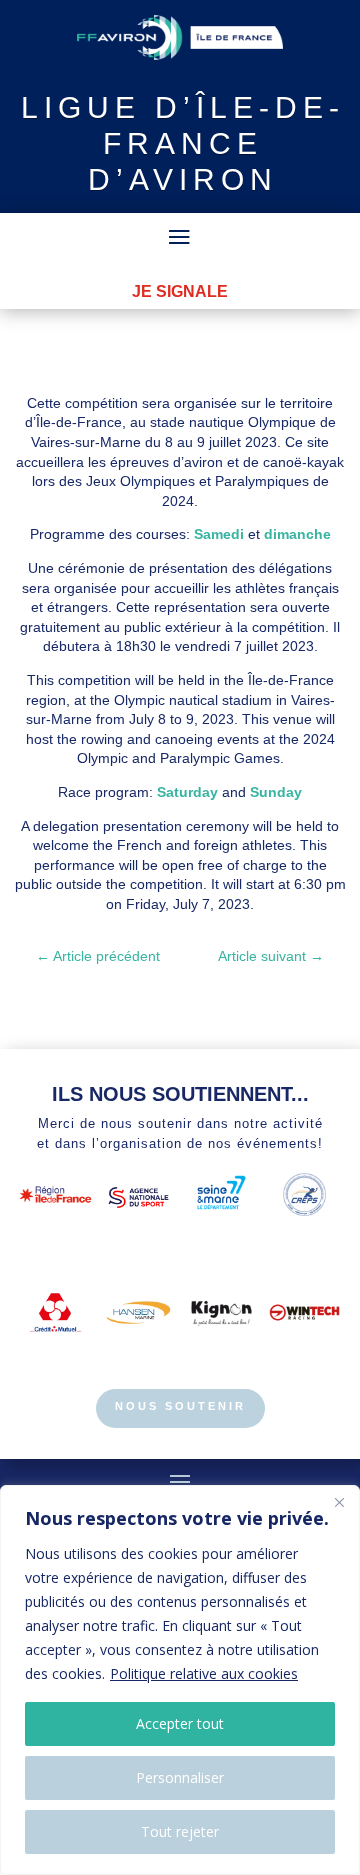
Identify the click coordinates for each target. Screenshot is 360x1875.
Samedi (219, 534)
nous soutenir (180, 1406)
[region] (180, 1680)
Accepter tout (180, 1723)
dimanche (297, 534)
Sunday (276, 792)
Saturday (187, 792)
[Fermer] (339, 1502)
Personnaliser (180, 1777)
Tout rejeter (180, 1831)
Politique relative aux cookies (204, 1673)
